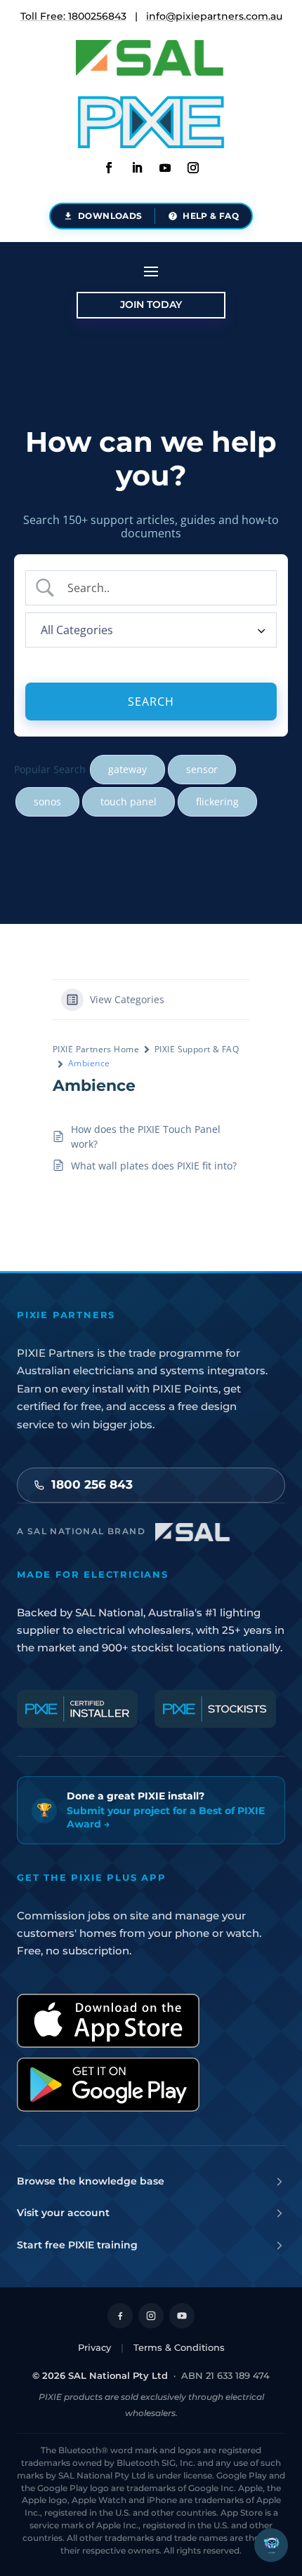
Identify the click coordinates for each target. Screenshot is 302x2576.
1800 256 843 (92, 1484)
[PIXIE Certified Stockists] (215, 1709)
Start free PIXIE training (77, 2245)
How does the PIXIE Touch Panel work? (146, 1136)
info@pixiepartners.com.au (214, 16)
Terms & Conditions (179, 2347)
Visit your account (63, 2213)
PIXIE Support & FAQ (197, 1049)
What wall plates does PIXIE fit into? (154, 1166)
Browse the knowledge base (91, 2181)
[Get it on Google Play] (108, 2085)
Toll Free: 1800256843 (73, 16)
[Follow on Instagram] (193, 168)
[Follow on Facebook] (109, 168)
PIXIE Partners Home (96, 1049)
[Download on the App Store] (108, 2021)
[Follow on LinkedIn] (137, 168)
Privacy (94, 2347)
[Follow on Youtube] (165, 168)
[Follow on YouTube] (182, 2316)
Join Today (151, 304)
